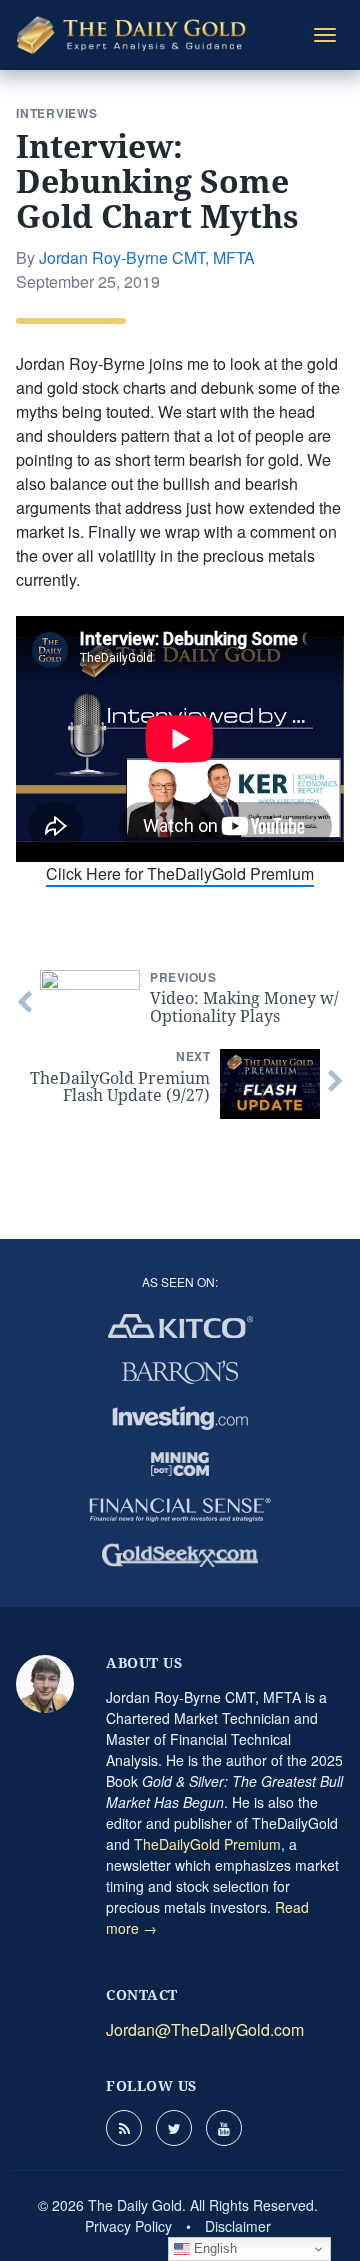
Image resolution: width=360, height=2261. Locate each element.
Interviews (57, 113)
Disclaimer (238, 2226)
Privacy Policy (128, 2226)
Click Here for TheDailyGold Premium (180, 873)
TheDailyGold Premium (207, 1844)
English (213, 2248)
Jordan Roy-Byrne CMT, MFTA (147, 257)
